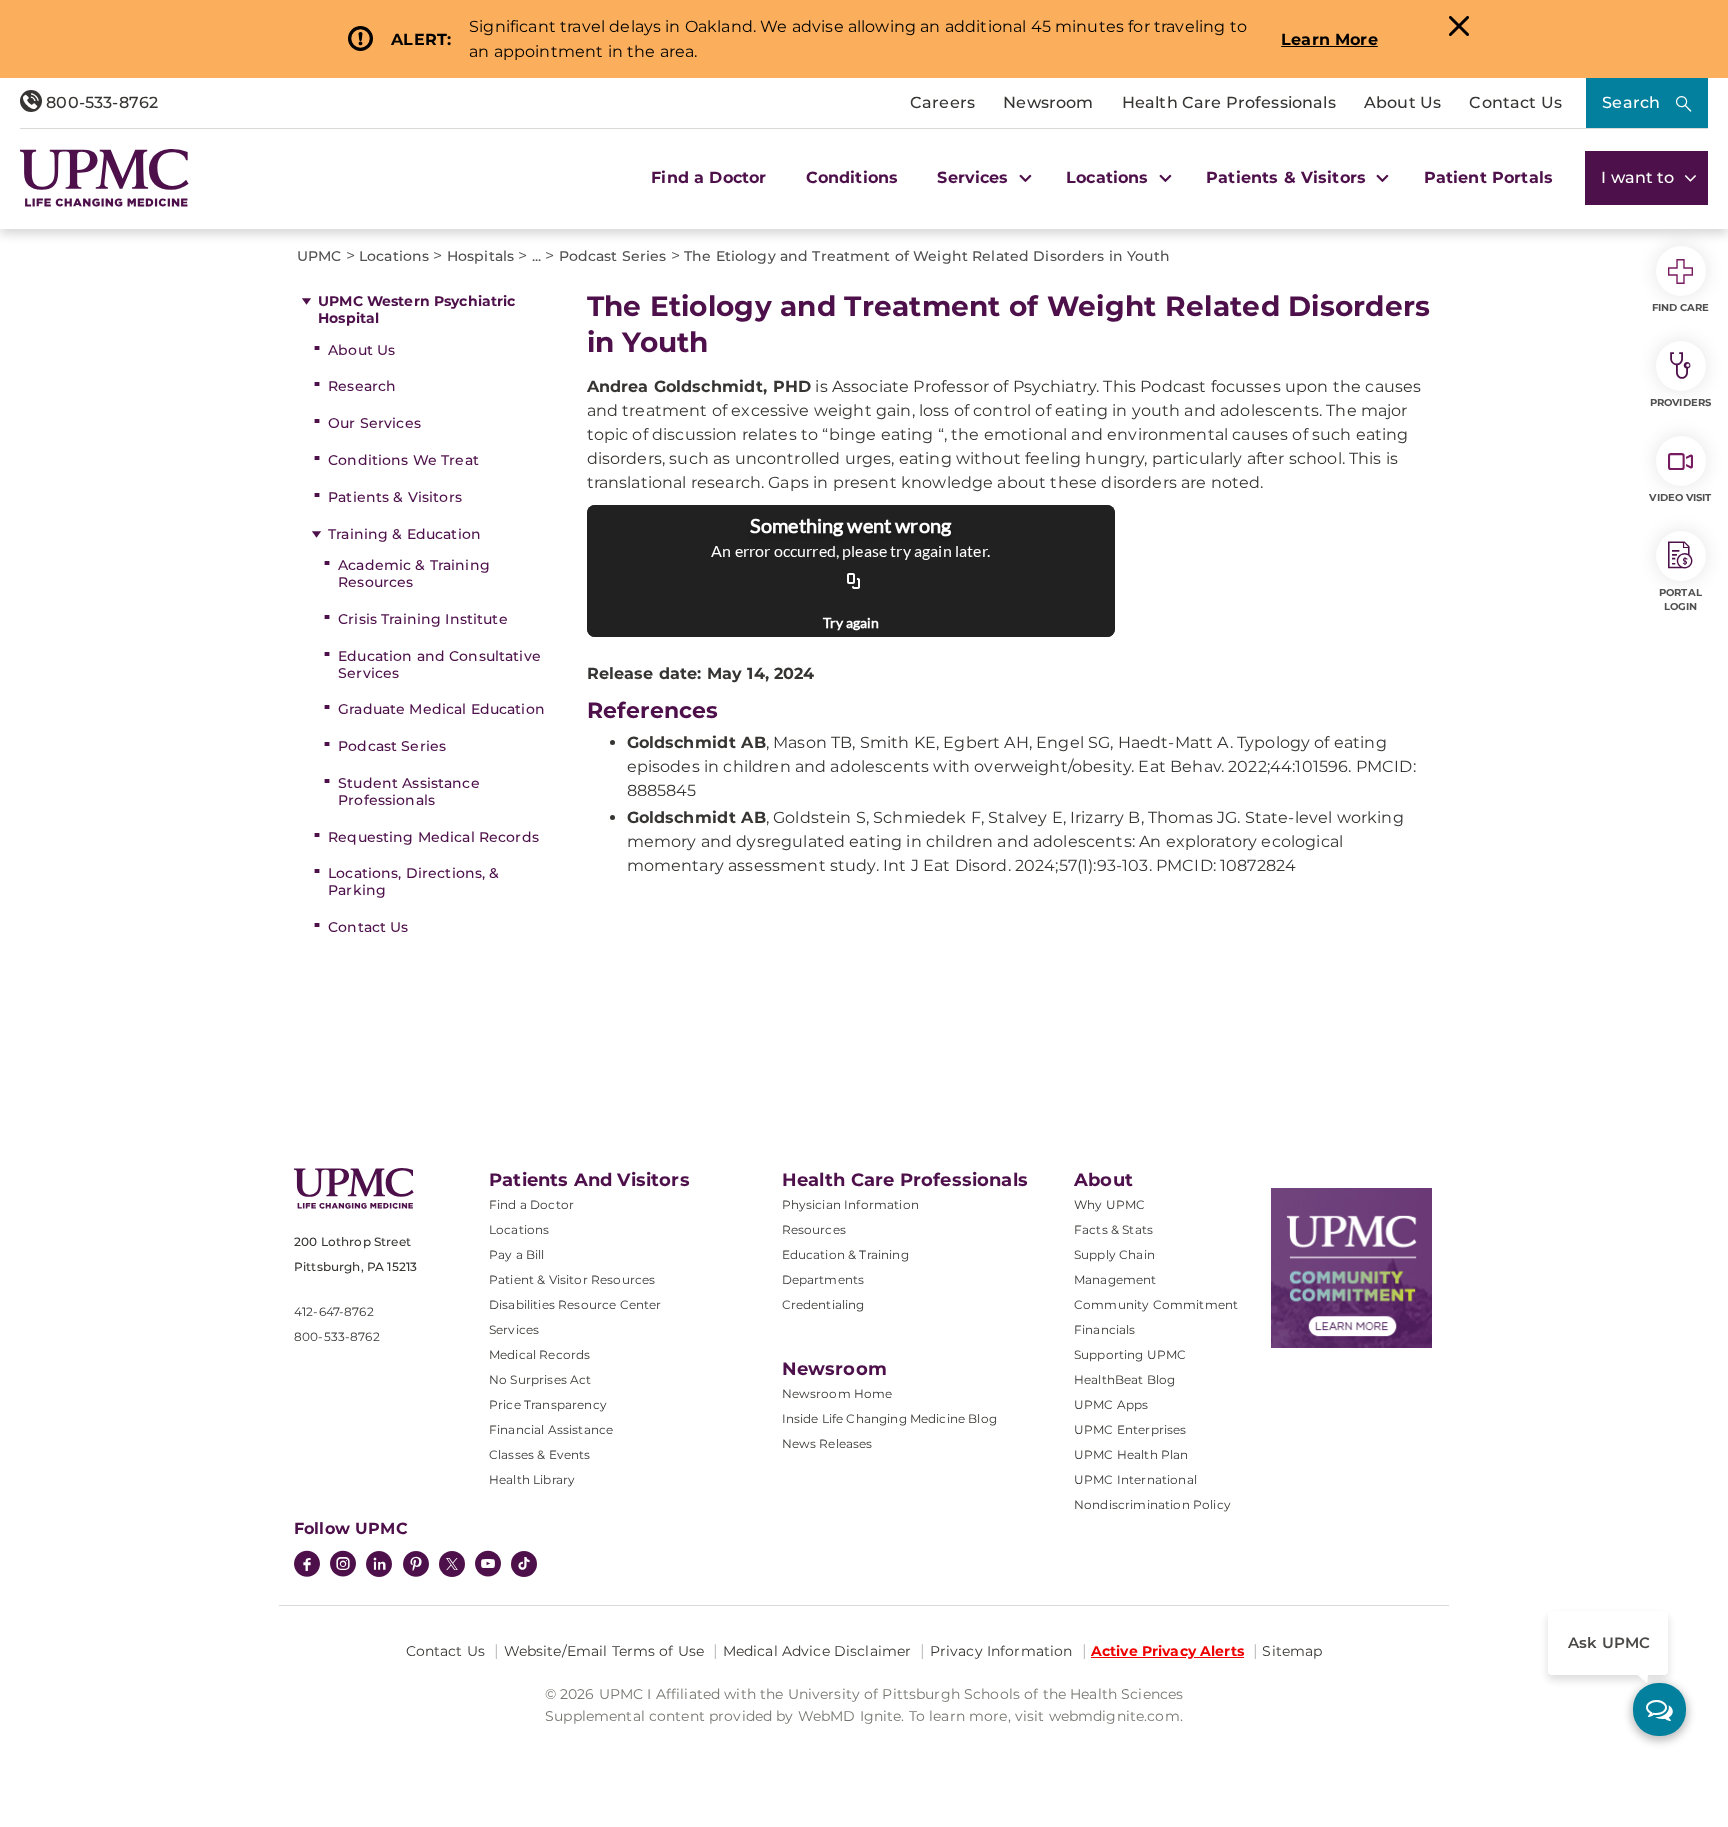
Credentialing (823, 1304)
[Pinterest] (416, 1566)
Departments (823, 1279)
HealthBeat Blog (1124, 1379)
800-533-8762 (100, 102)
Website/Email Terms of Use (604, 1651)
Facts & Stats (1113, 1229)
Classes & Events (540, 1454)
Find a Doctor (708, 177)
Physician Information (850, 1204)
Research (362, 386)
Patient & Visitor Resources (572, 1279)
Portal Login (1680, 599)
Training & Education (404, 534)
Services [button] (975, 177)
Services (514, 1329)
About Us (1402, 102)
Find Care (1681, 307)
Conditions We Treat (403, 460)
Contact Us (1515, 102)
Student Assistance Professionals (409, 791)
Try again (851, 622)
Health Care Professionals (1229, 102)
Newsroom (1048, 102)
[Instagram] (343, 1566)
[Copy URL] (854, 582)
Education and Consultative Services (439, 664)
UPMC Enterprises (1130, 1429)
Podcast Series (392, 746)
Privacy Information (1001, 1651)
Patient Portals (1488, 177)
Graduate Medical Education (441, 709)
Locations (519, 1229)
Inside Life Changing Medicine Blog (889, 1418)
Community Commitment (1156, 1304)
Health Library (532, 1479)
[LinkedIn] (379, 1566)
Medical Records (539, 1354)
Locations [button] (1110, 177)
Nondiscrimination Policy (1152, 1504)
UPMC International (1135, 1479)
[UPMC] (104, 178)
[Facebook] (307, 1566)
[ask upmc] (1659, 1709)
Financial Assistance (551, 1429)
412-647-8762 (334, 1311)
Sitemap (1292, 1651)
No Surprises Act (540, 1379)
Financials (1105, 1329)
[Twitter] (452, 1564)
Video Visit (1680, 497)
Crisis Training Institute (423, 619)
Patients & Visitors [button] (1288, 177)
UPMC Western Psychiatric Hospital (416, 309)
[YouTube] (488, 1566)
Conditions (852, 177)
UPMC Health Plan (1131, 1454)
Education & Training (845, 1254)
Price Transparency (548, 1404)
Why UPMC (1109, 1204)
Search (1631, 102)
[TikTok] (524, 1564)
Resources (814, 1229)
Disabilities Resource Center (575, 1304)
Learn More (1329, 39)
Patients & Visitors (395, 497)
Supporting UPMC (1130, 1354)
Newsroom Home (837, 1393)
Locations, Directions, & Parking (413, 881)
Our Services (374, 423)
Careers (942, 102)
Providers (1680, 402)
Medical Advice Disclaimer (817, 1651)
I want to (1640, 177)
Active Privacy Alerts (1167, 1651)
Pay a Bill (517, 1254)
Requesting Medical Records (433, 837)
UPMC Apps (1111, 1404)
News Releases (827, 1443)
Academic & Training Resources (414, 573)
